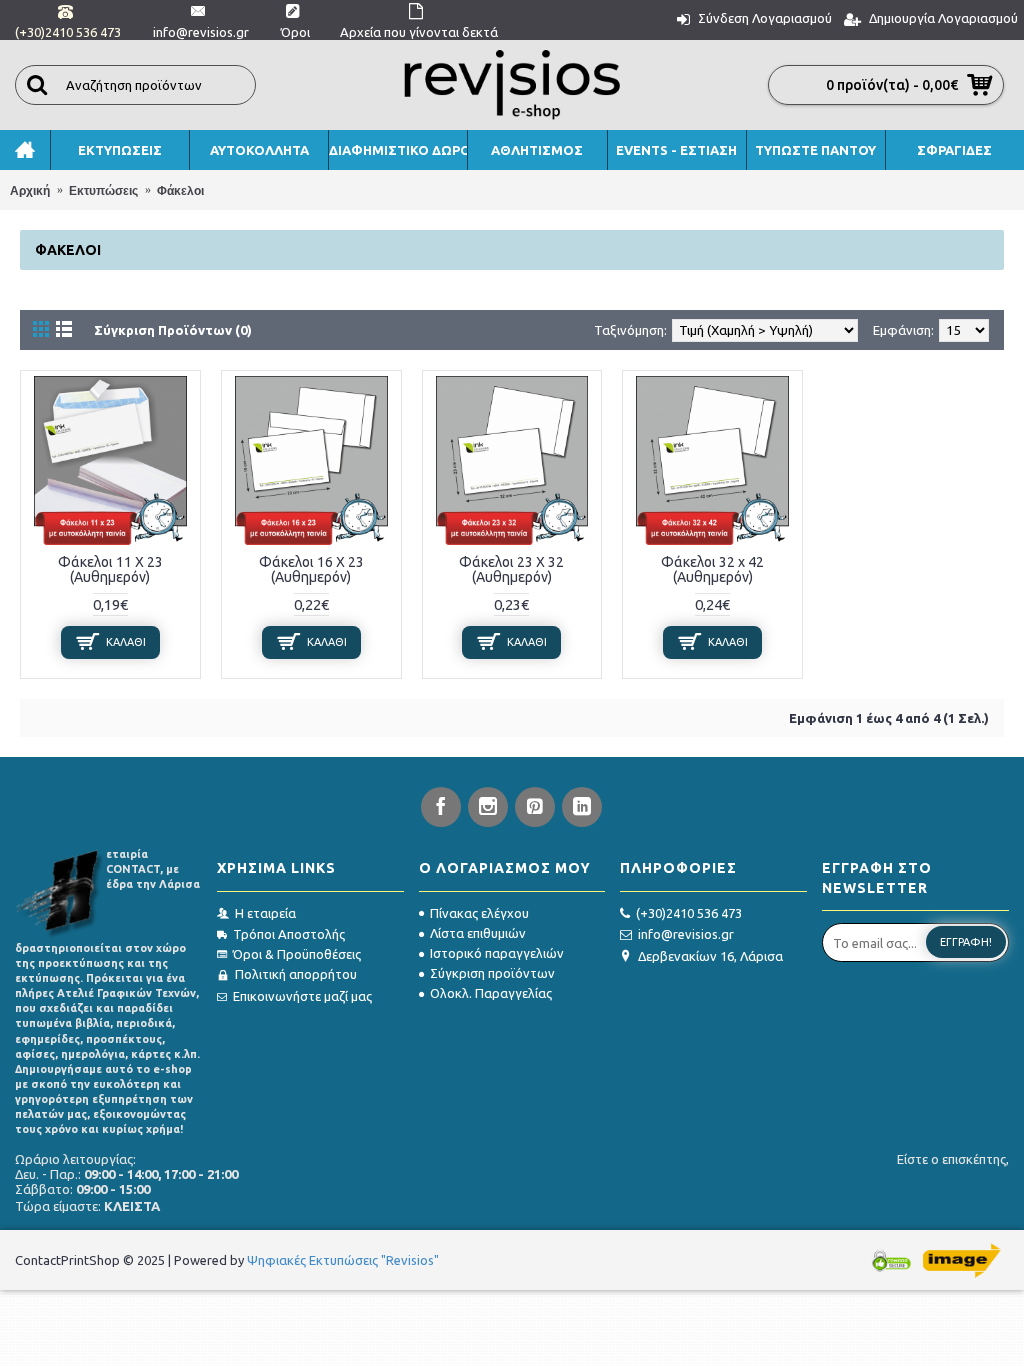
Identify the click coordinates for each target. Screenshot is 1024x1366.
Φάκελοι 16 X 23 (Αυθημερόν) (311, 569)
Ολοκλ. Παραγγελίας (491, 993)
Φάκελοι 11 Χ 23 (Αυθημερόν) (110, 569)
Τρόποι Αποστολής (289, 934)
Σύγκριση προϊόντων (492, 973)
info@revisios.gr (686, 934)
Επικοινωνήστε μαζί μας (302, 996)
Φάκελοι (180, 191)
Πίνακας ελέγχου (479, 913)
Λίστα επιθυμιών (478, 933)
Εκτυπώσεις (103, 191)
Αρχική (30, 191)
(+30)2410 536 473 (689, 913)
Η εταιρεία (265, 913)
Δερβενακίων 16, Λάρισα (710, 956)
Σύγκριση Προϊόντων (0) (173, 330)
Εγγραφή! (966, 942)
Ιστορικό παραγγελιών (497, 953)
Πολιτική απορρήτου (296, 974)
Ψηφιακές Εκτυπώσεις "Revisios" (343, 1260)
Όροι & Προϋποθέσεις (297, 954)
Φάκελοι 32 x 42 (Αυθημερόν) (712, 569)
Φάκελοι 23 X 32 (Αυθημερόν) (511, 569)
